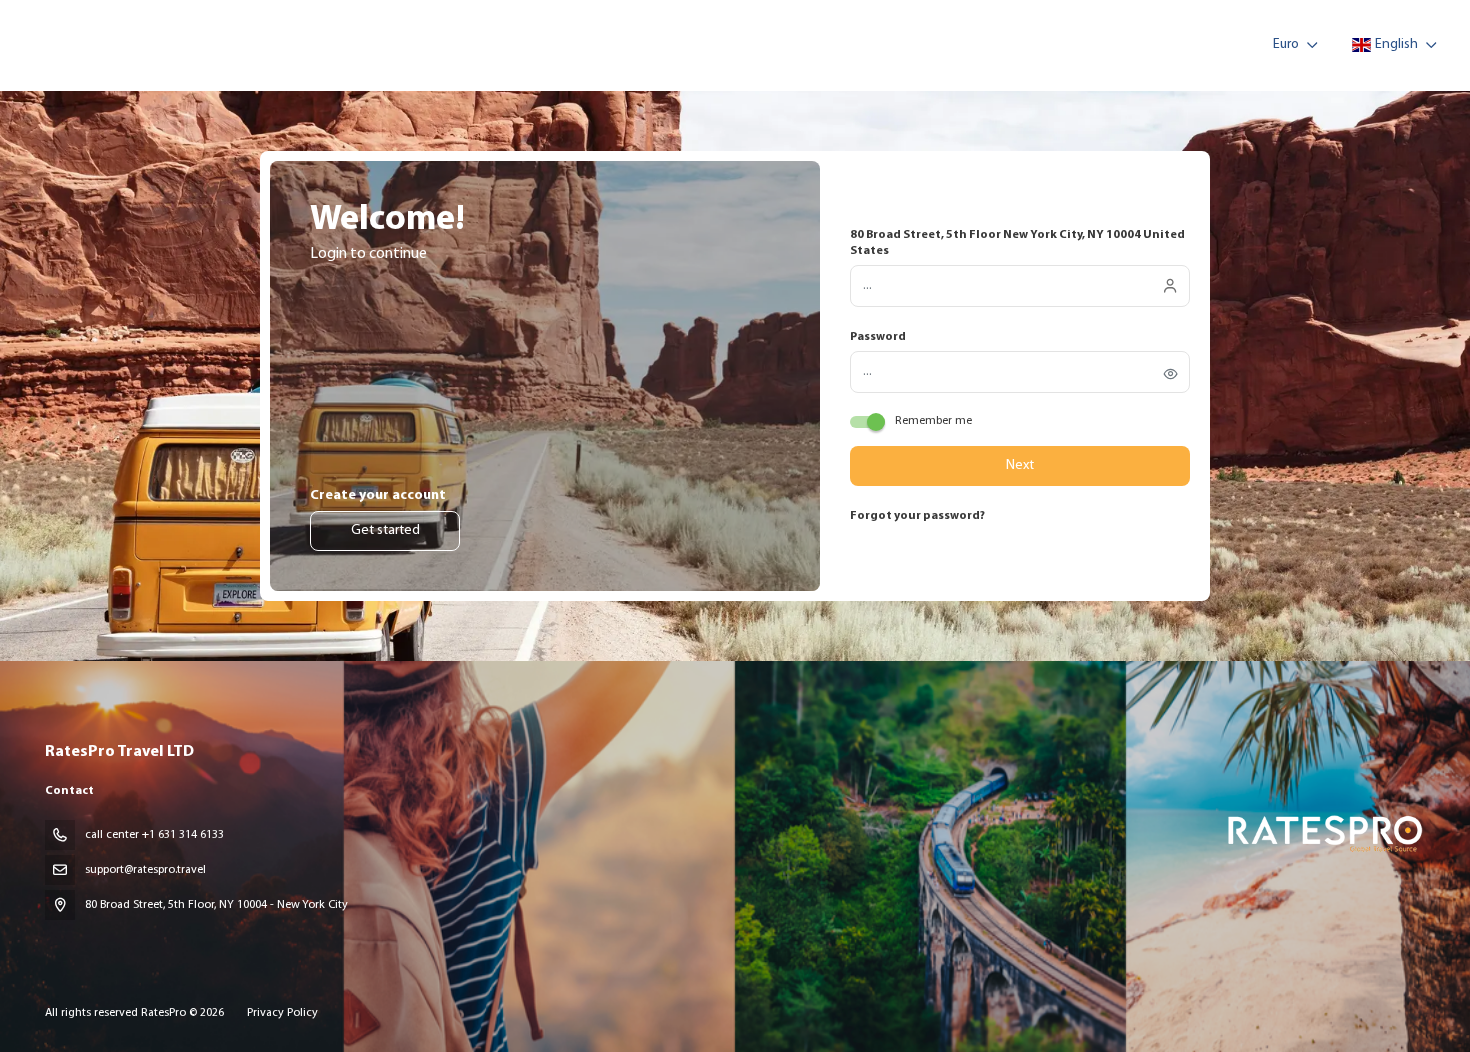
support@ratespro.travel (145, 870)
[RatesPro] (1323, 832)
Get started (385, 530)
